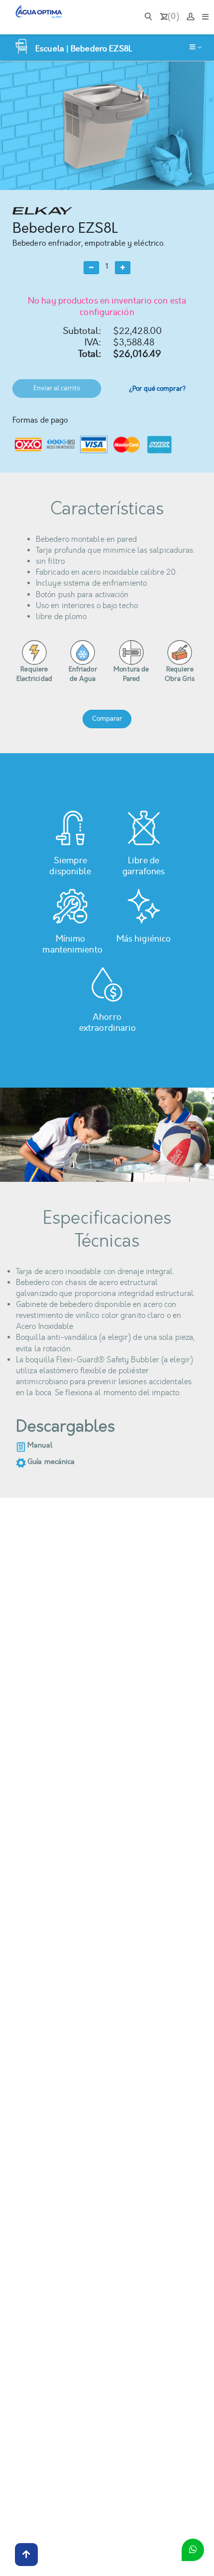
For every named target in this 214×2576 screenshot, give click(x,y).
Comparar (107, 719)
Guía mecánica (51, 1462)
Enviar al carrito (57, 388)
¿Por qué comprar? (157, 389)
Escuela (50, 49)
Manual (40, 1445)
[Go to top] (26, 2555)
